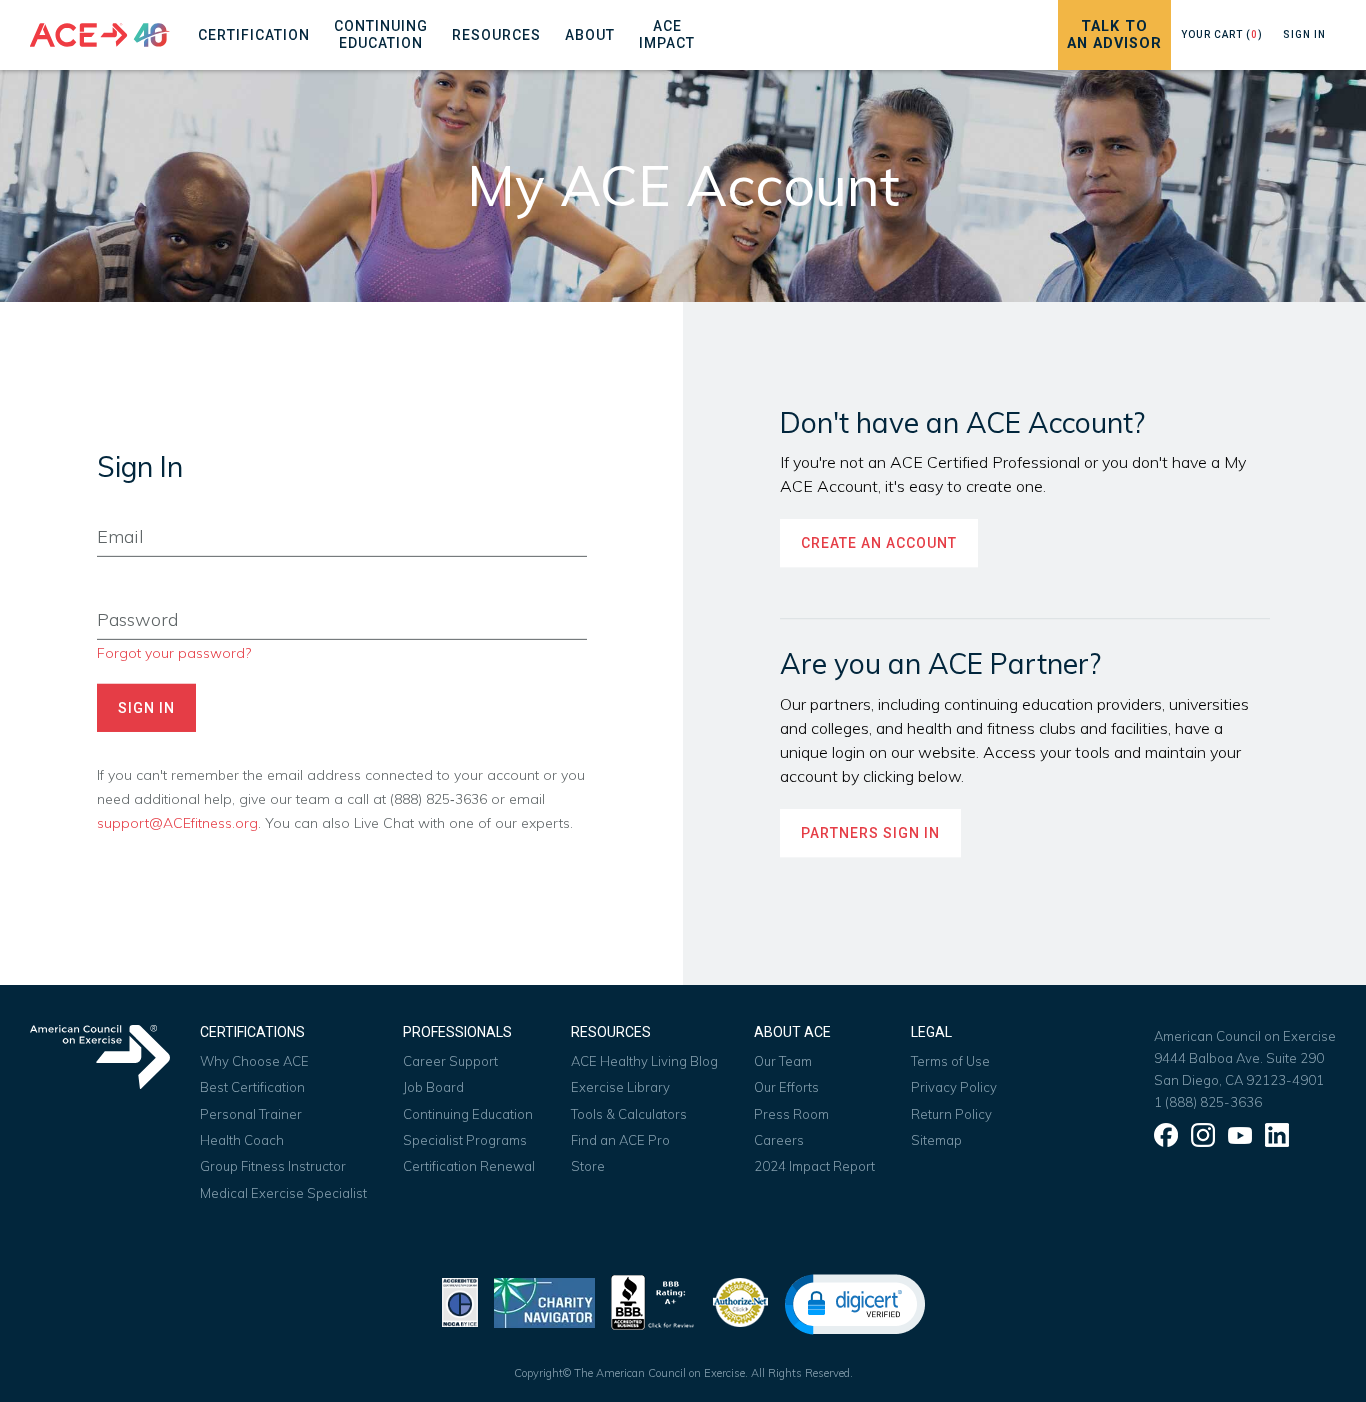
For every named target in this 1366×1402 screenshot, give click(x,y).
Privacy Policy (954, 1087)
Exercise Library (620, 1087)
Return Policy (951, 1114)
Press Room (791, 1114)
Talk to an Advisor (1114, 35)
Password (128, 590)
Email (113, 507)
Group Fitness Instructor (273, 1166)
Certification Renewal (469, 1166)
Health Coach (242, 1140)
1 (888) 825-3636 (1208, 1102)
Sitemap (936, 1140)
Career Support (450, 1061)
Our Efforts (786, 1087)
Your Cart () (1222, 34)
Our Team (783, 1061)
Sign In (1304, 34)
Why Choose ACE (254, 1061)
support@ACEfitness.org (177, 822)
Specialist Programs (465, 1140)
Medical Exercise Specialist (283, 1193)
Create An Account (879, 544)
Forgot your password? (174, 652)
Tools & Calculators (629, 1114)
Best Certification (252, 1087)
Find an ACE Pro (620, 1140)
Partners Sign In (870, 833)
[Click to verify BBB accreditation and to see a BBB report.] (653, 1300)
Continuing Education (468, 1114)
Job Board (433, 1087)
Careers (779, 1140)
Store (588, 1166)
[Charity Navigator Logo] (544, 1300)
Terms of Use (950, 1061)
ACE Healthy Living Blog (644, 1061)
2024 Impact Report (814, 1166)
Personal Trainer (251, 1114)
